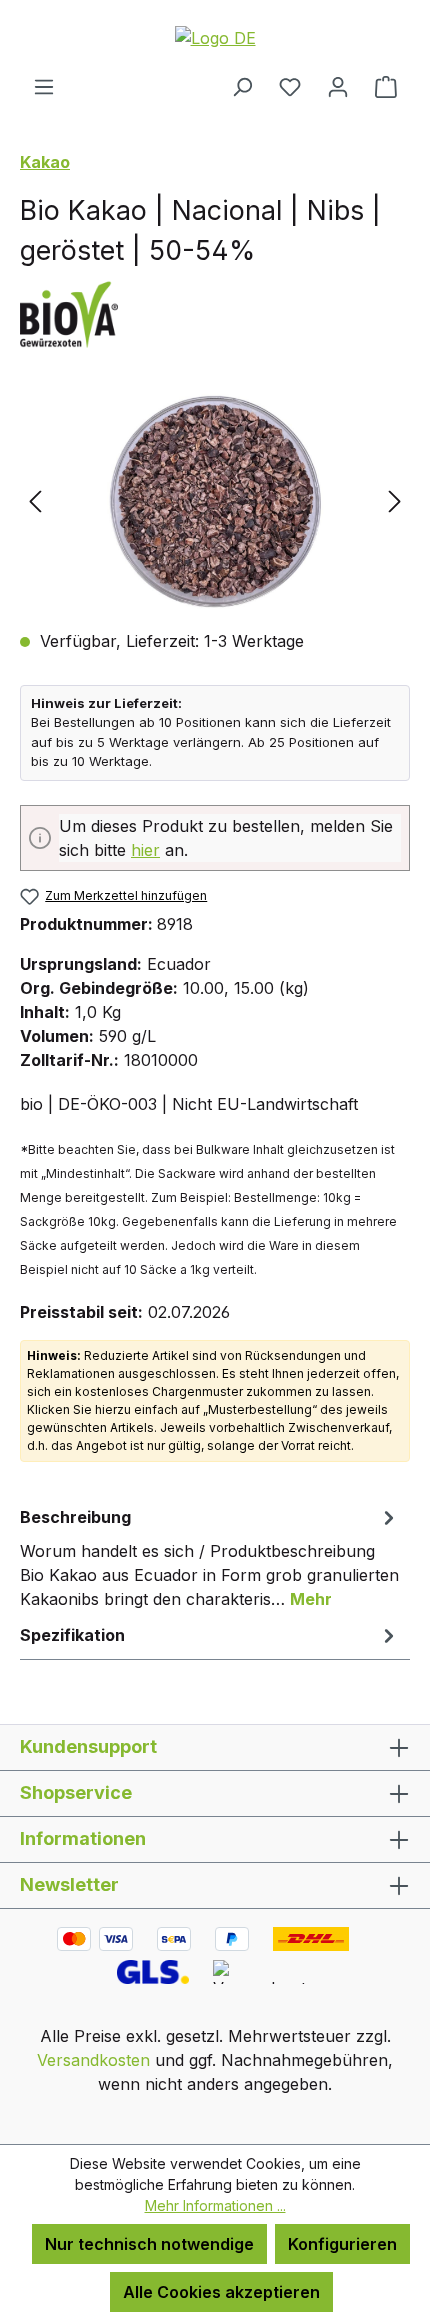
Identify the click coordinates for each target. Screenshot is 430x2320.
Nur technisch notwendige (149, 2244)
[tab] (210, 1557)
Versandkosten (93, 2060)
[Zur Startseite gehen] (215, 37)
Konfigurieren (342, 2244)
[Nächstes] (395, 500)
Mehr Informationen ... (215, 2205)
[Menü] (44, 86)
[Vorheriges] (35, 500)
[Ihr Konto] (338, 86)
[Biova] (215, 313)
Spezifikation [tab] (72, 1635)
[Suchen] (242, 86)
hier (145, 850)
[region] (215, 500)
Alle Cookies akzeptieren (221, 2292)
